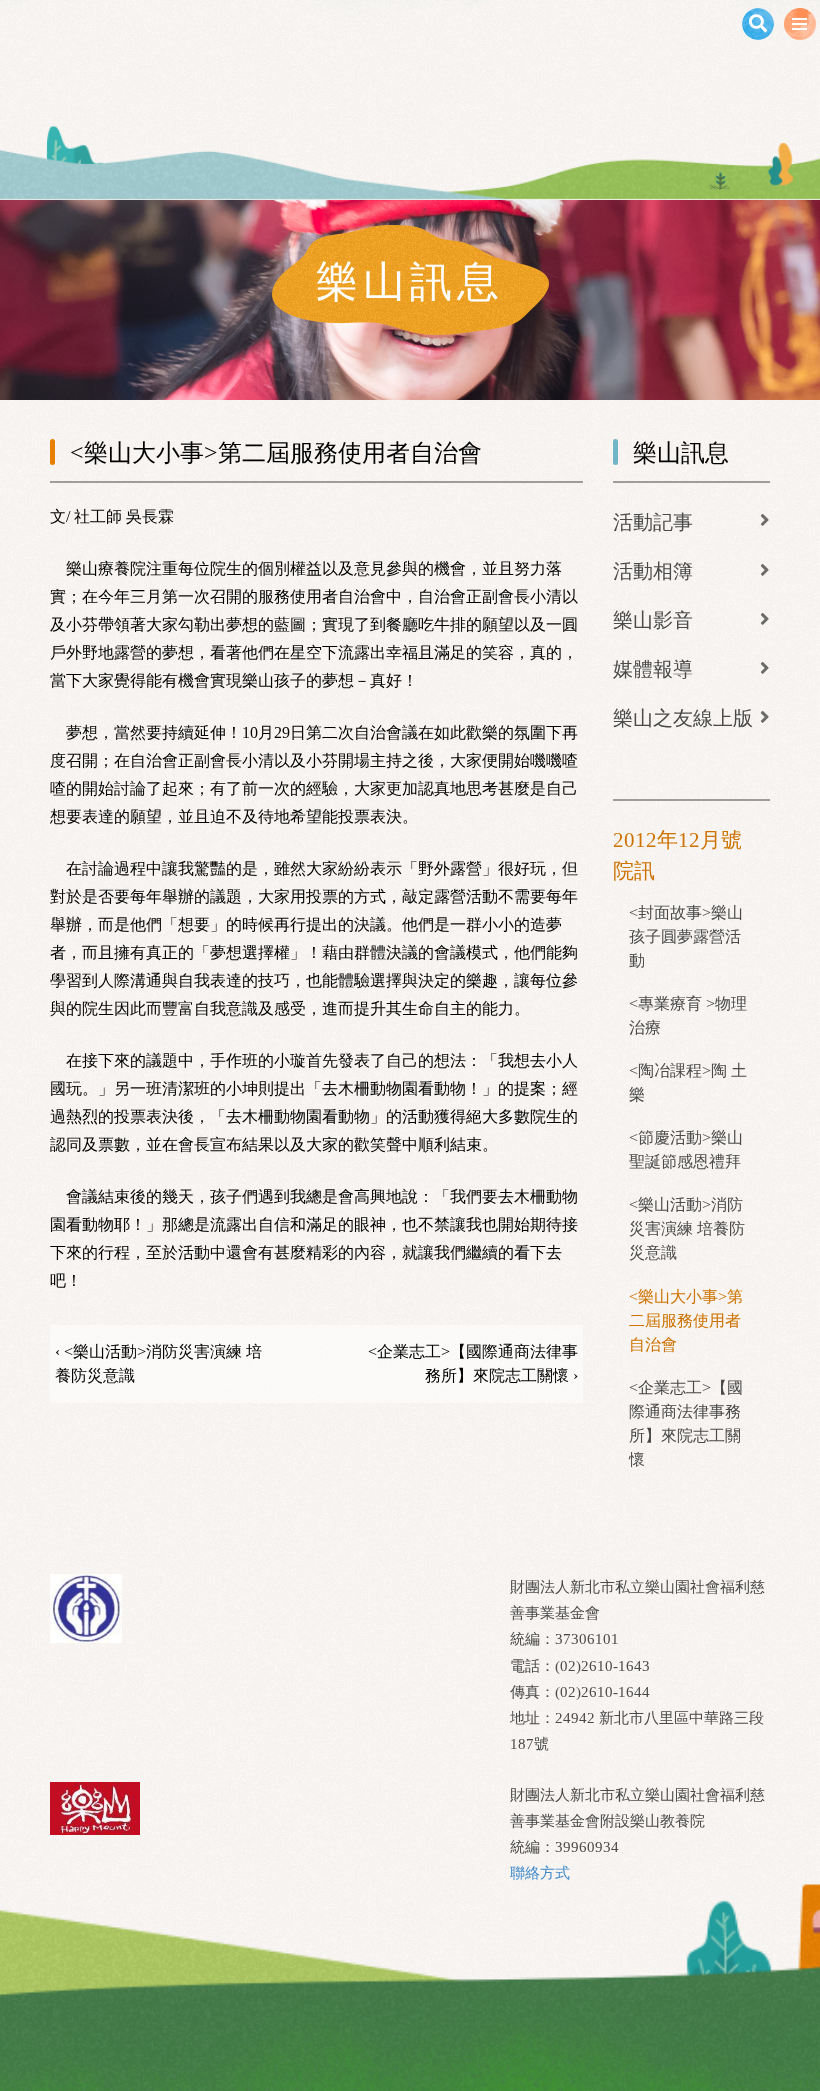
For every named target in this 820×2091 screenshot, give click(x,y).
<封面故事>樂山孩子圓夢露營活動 (686, 936)
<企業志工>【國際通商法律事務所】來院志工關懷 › (472, 1363)
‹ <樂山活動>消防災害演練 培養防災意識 (158, 1363)
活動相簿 (653, 571)
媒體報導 (653, 669)
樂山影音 (653, 620)
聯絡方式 (540, 1873)
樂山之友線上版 (683, 718)
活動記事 (653, 522)
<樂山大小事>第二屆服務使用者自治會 (686, 1320)
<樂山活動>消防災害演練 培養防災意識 (687, 1228)
